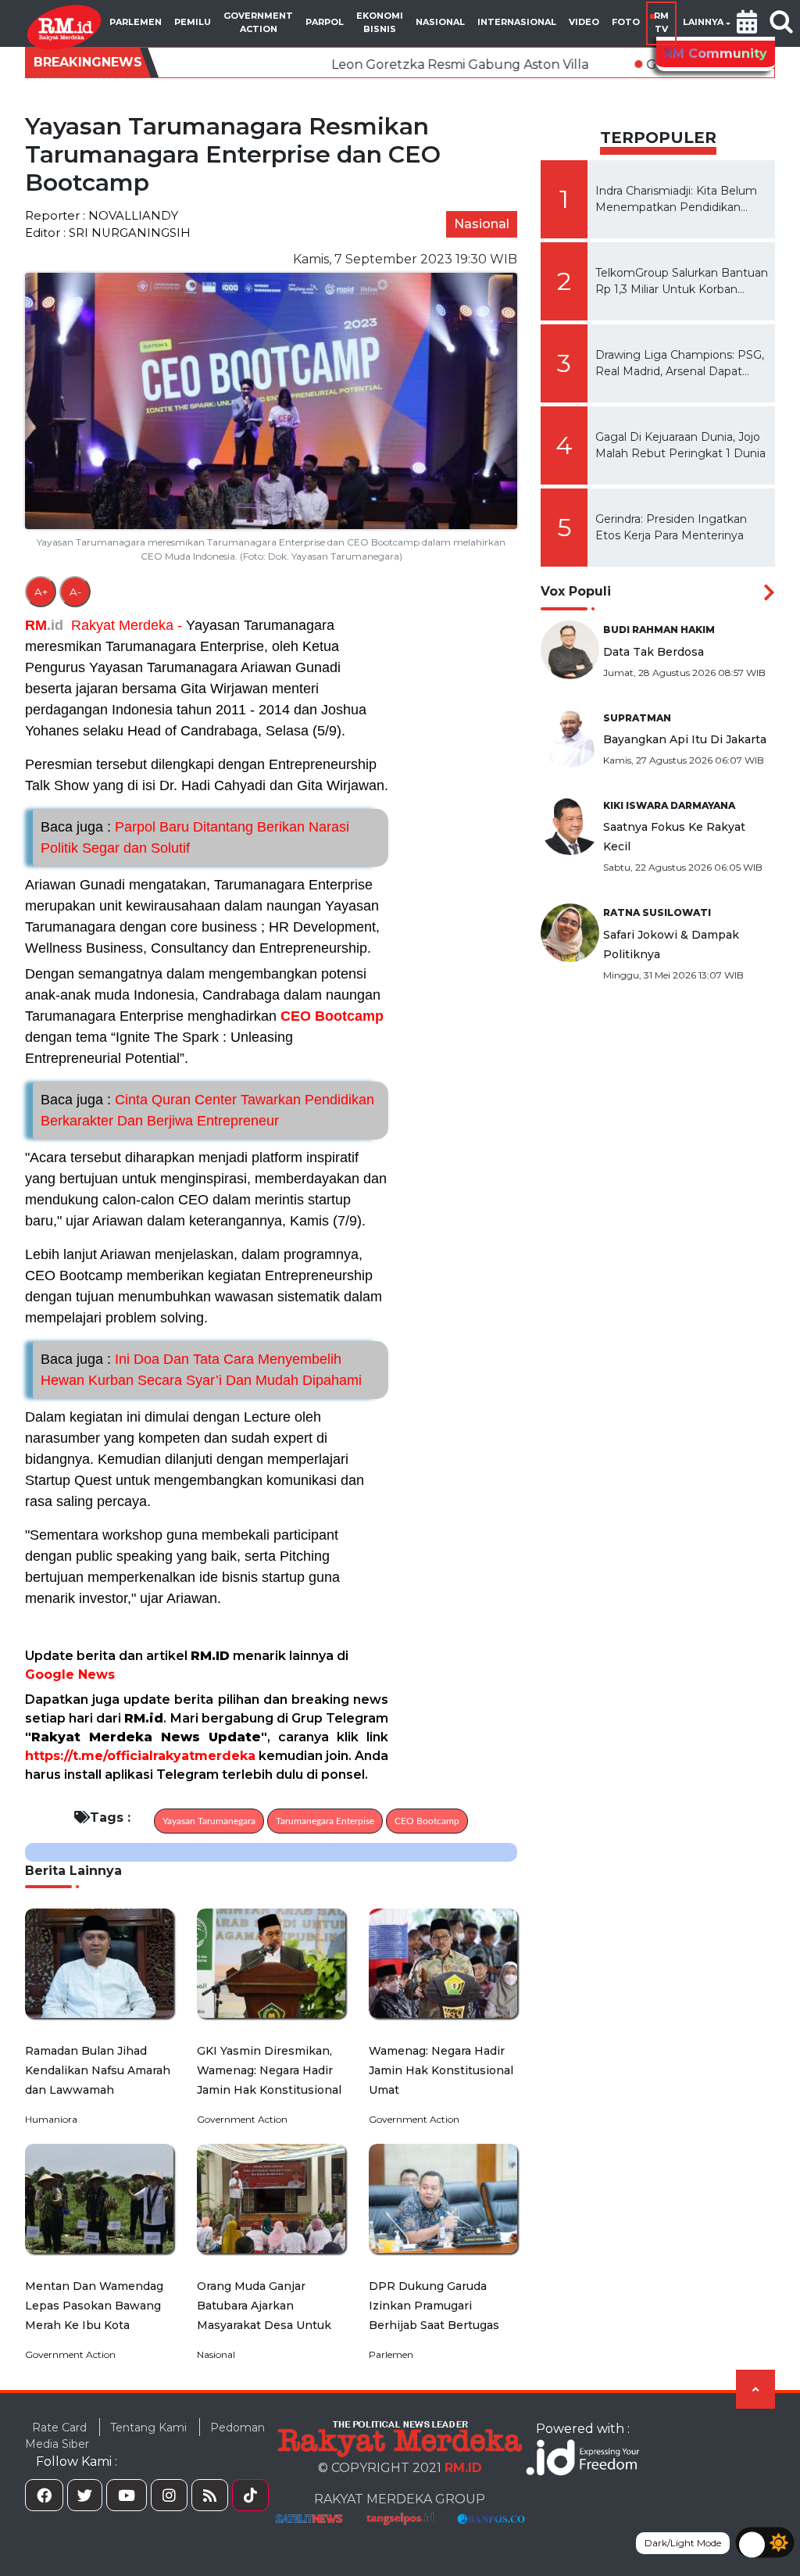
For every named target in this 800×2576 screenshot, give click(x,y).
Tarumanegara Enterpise (325, 1821)
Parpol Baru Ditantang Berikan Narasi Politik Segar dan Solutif (195, 837)
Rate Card (59, 2428)
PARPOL (325, 22)
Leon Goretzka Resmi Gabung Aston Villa (350, 64)
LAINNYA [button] (703, 22)
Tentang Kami (148, 2428)
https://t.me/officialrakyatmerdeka (140, 1756)
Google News (70, 1674)
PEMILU (193, 22)
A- (75, 592)
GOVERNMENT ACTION (258, 22)
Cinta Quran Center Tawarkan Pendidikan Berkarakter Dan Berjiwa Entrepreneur (207, 1110)
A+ (41, 592)
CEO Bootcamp (332, 1016)
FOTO (626, 22)
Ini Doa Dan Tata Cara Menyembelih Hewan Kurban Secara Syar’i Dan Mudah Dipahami (201, 1370)
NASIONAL (440, 22)
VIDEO (584, 22)
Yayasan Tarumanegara (209, 1821)
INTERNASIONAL (517, 22)
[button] (747, 23)
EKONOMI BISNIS (380, 22)
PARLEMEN (136, 22)
